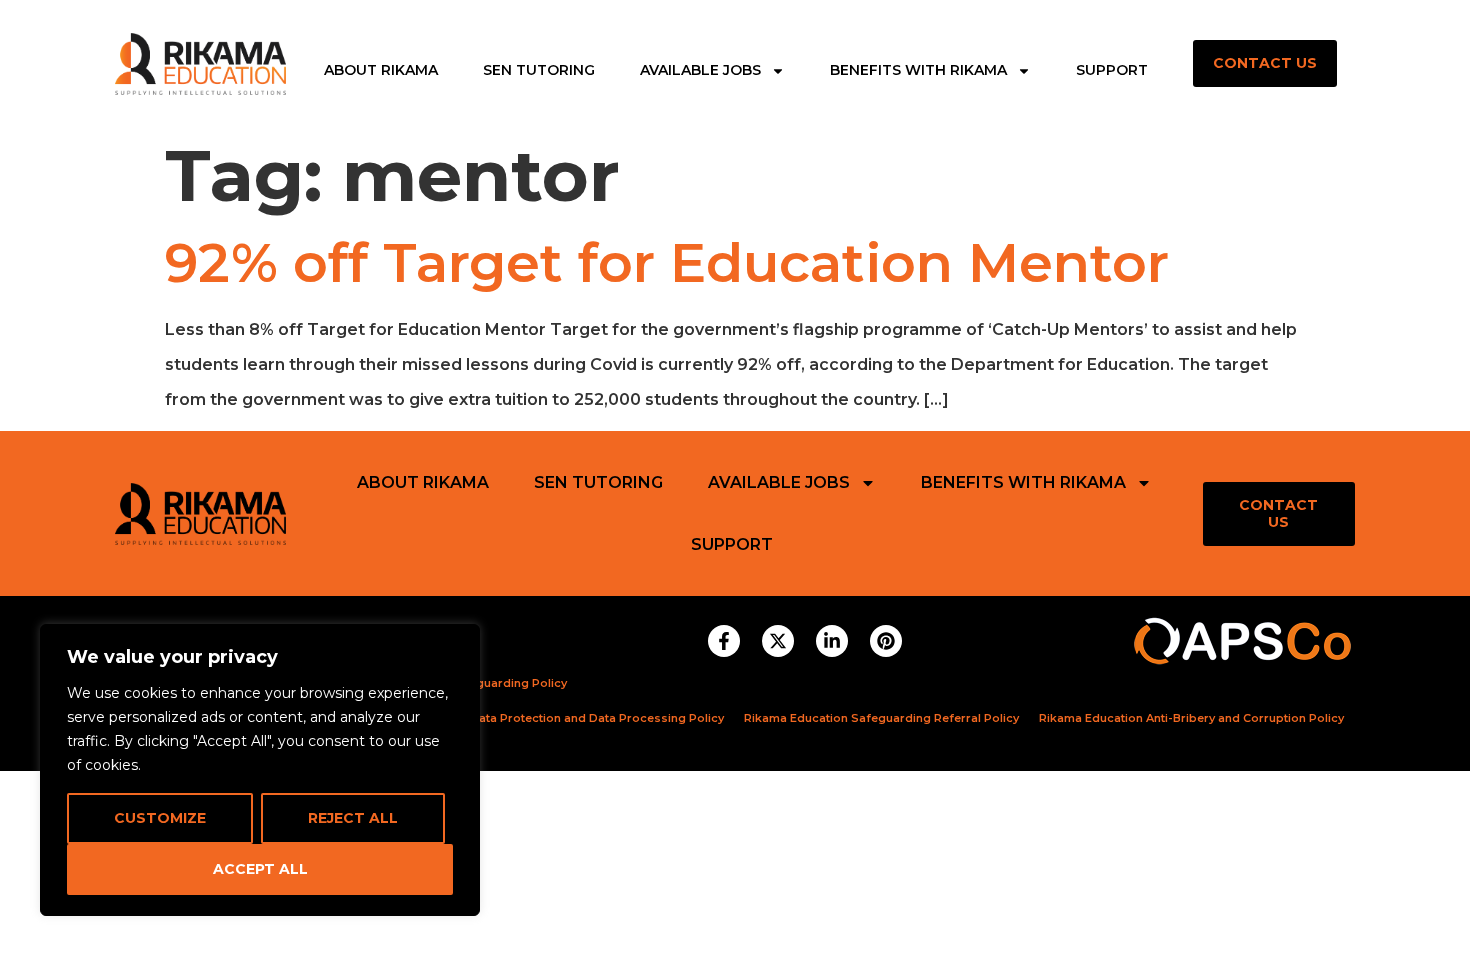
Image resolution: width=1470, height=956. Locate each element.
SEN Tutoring (539, 71)
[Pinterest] (886, 641)
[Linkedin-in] (832, 641)
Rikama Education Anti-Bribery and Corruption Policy (1191, 718)
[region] (260, 770)
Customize (160, 818)
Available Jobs (700, 71)
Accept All (260, 869)
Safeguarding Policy (508, 683)
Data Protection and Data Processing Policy (597, 718)
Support (1112, 71)
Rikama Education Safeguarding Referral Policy (881, 718)
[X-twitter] (778, 641)
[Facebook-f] (724, 641)
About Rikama (381, 71)
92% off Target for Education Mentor (667, 263)
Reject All (353, 818)
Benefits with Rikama (918, 71)
